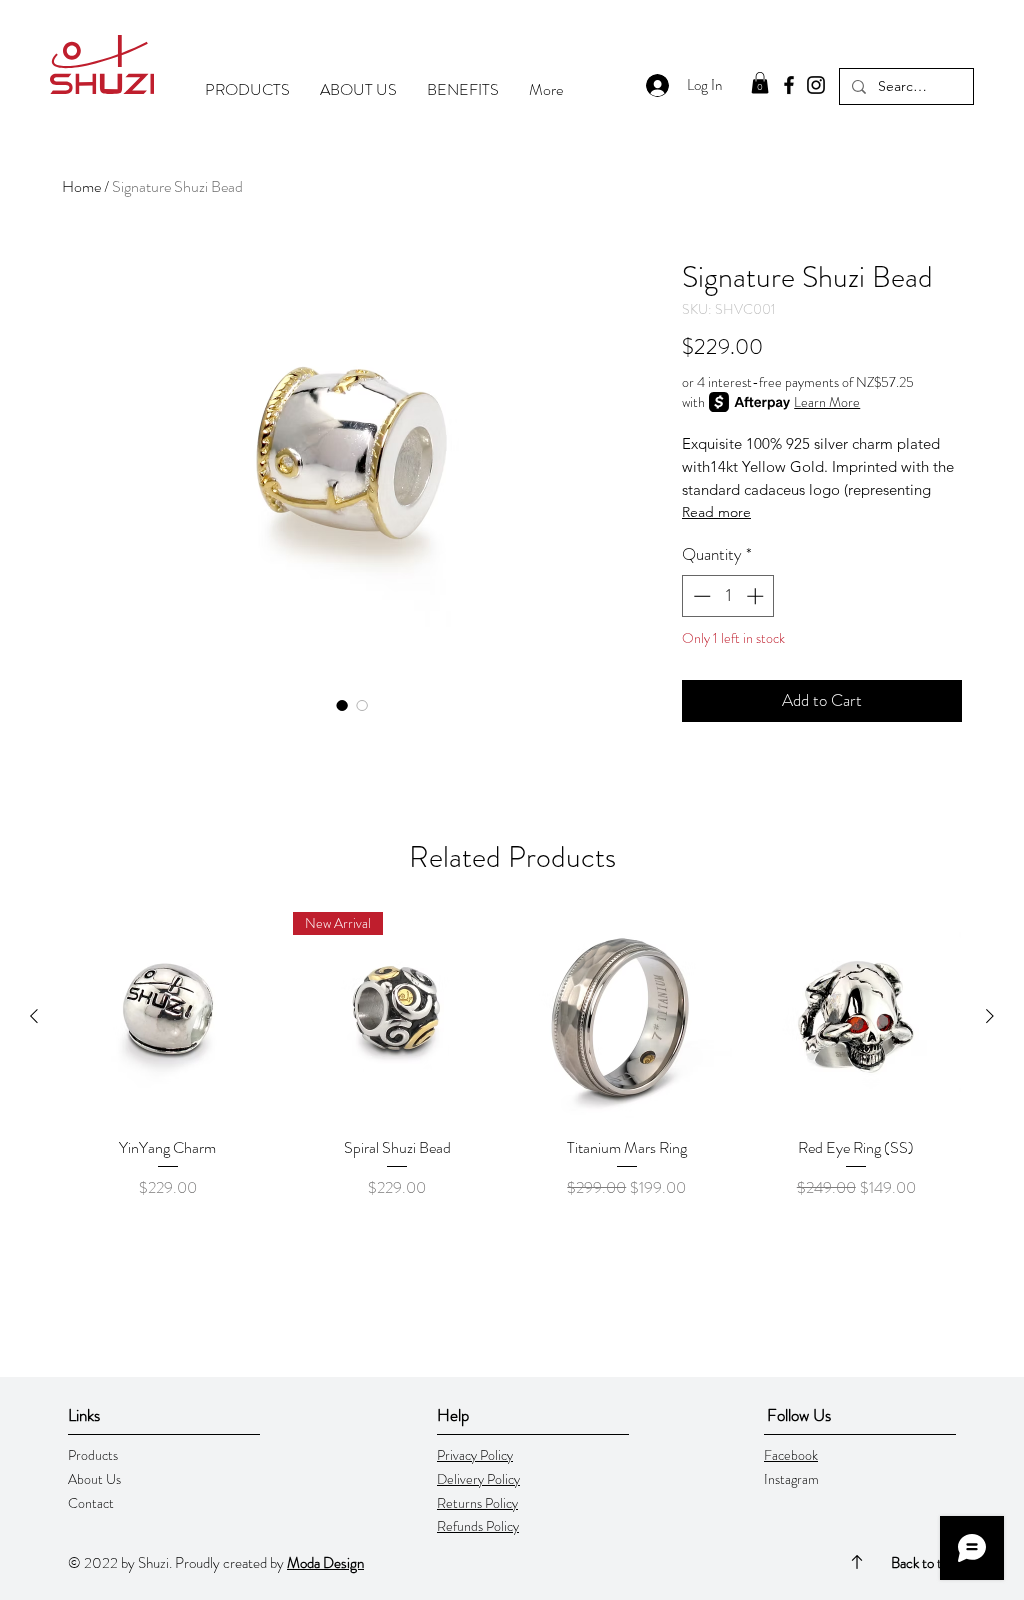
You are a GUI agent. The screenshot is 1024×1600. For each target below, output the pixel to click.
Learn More (827, 402)
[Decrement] (700, 596)
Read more (716, 512)
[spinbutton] (728, 596)
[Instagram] (816, 85)
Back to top (923, 1563)
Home (81, 186)
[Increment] (757, 596)
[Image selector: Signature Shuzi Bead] (342, 705)
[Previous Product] (34, 1016)
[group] (512, 1067)
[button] (760, 83)
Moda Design (325, 1563)
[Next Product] (990, 1016)
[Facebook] (789, 85)
